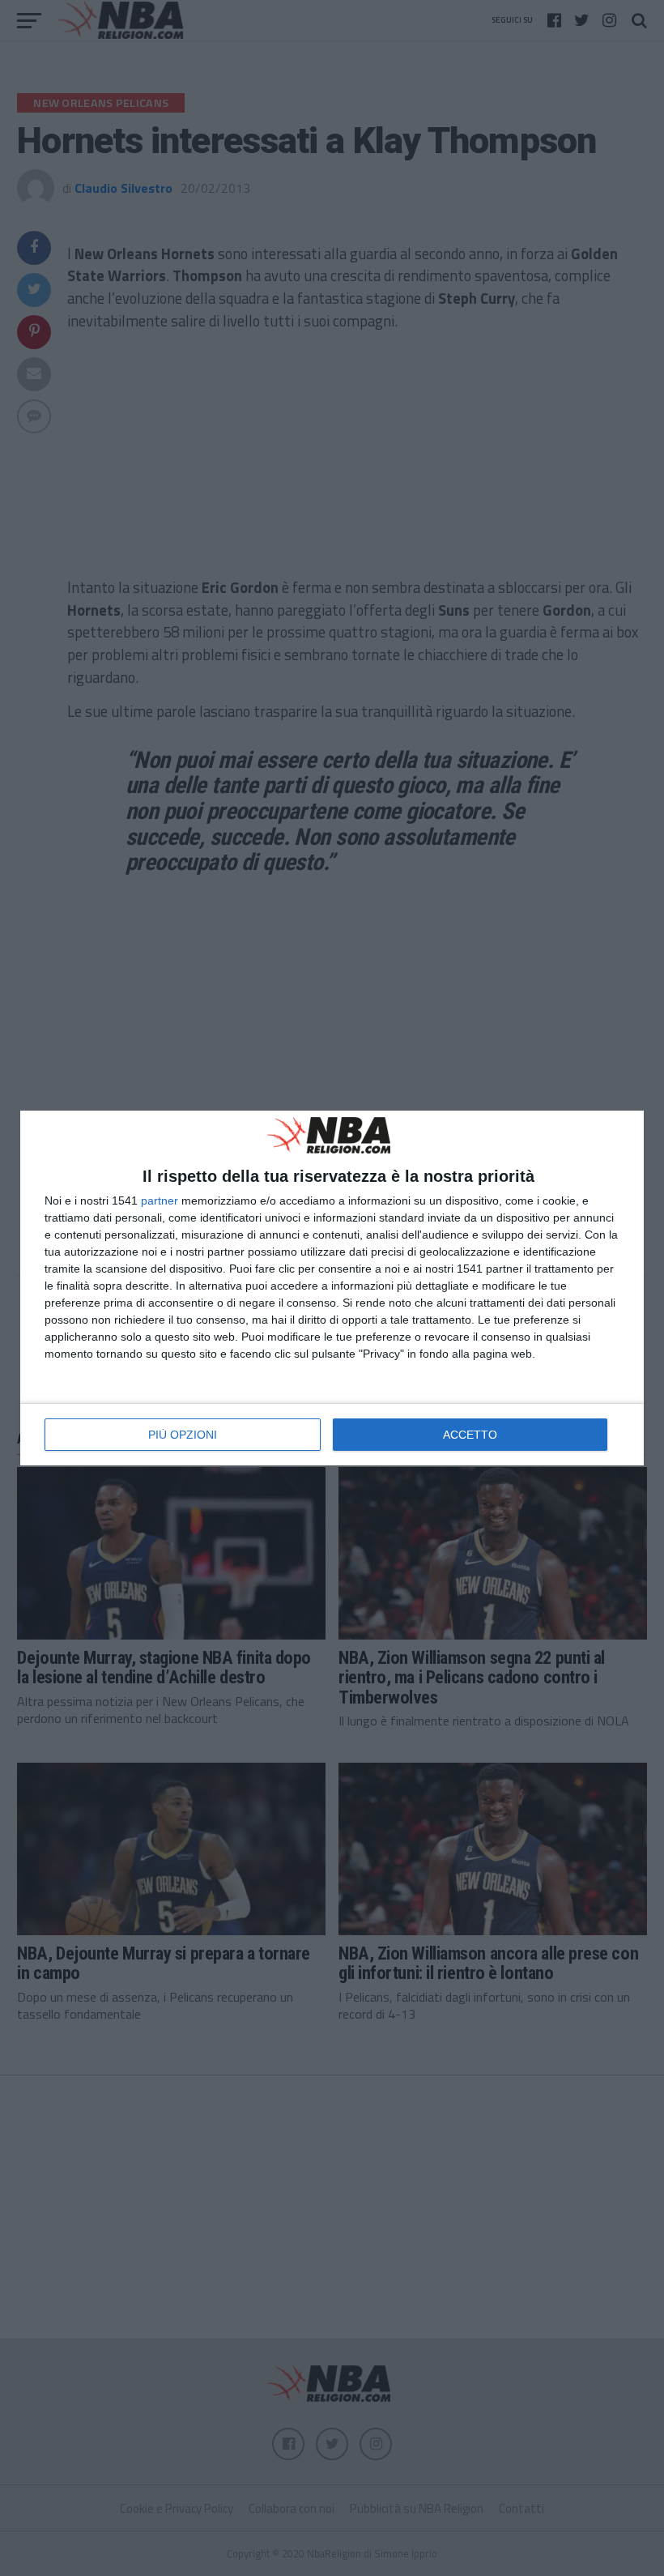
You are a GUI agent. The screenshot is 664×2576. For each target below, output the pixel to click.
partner (160, 1201)
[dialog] (332, 1288)
